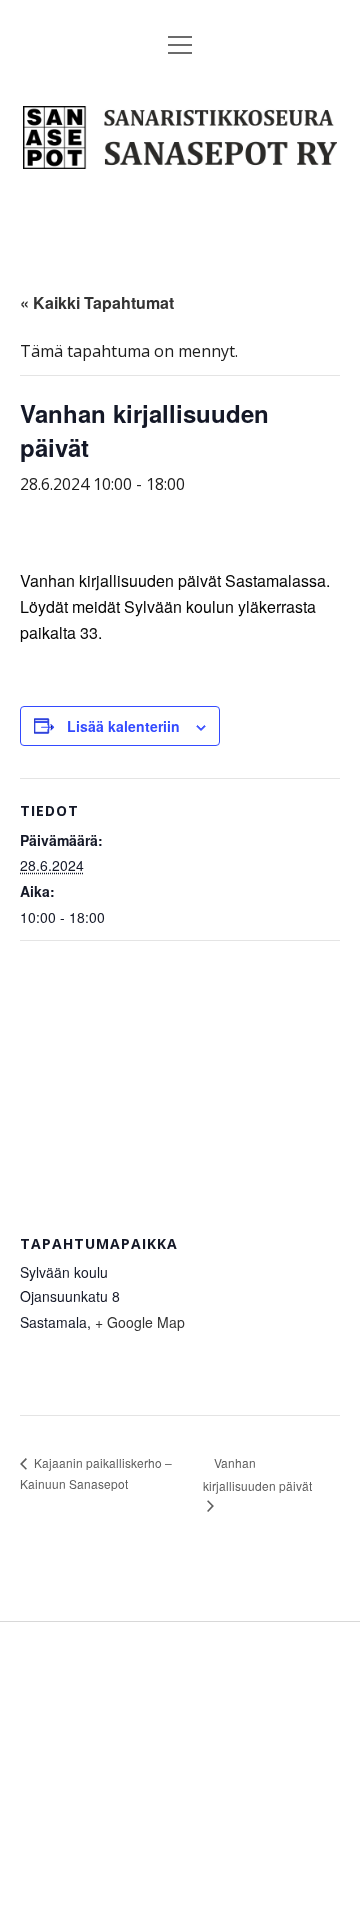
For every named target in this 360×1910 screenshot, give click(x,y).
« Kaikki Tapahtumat (97, 302)
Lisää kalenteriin (123, 726)
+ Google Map (140, 1322)
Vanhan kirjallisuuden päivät (257, 1474)
